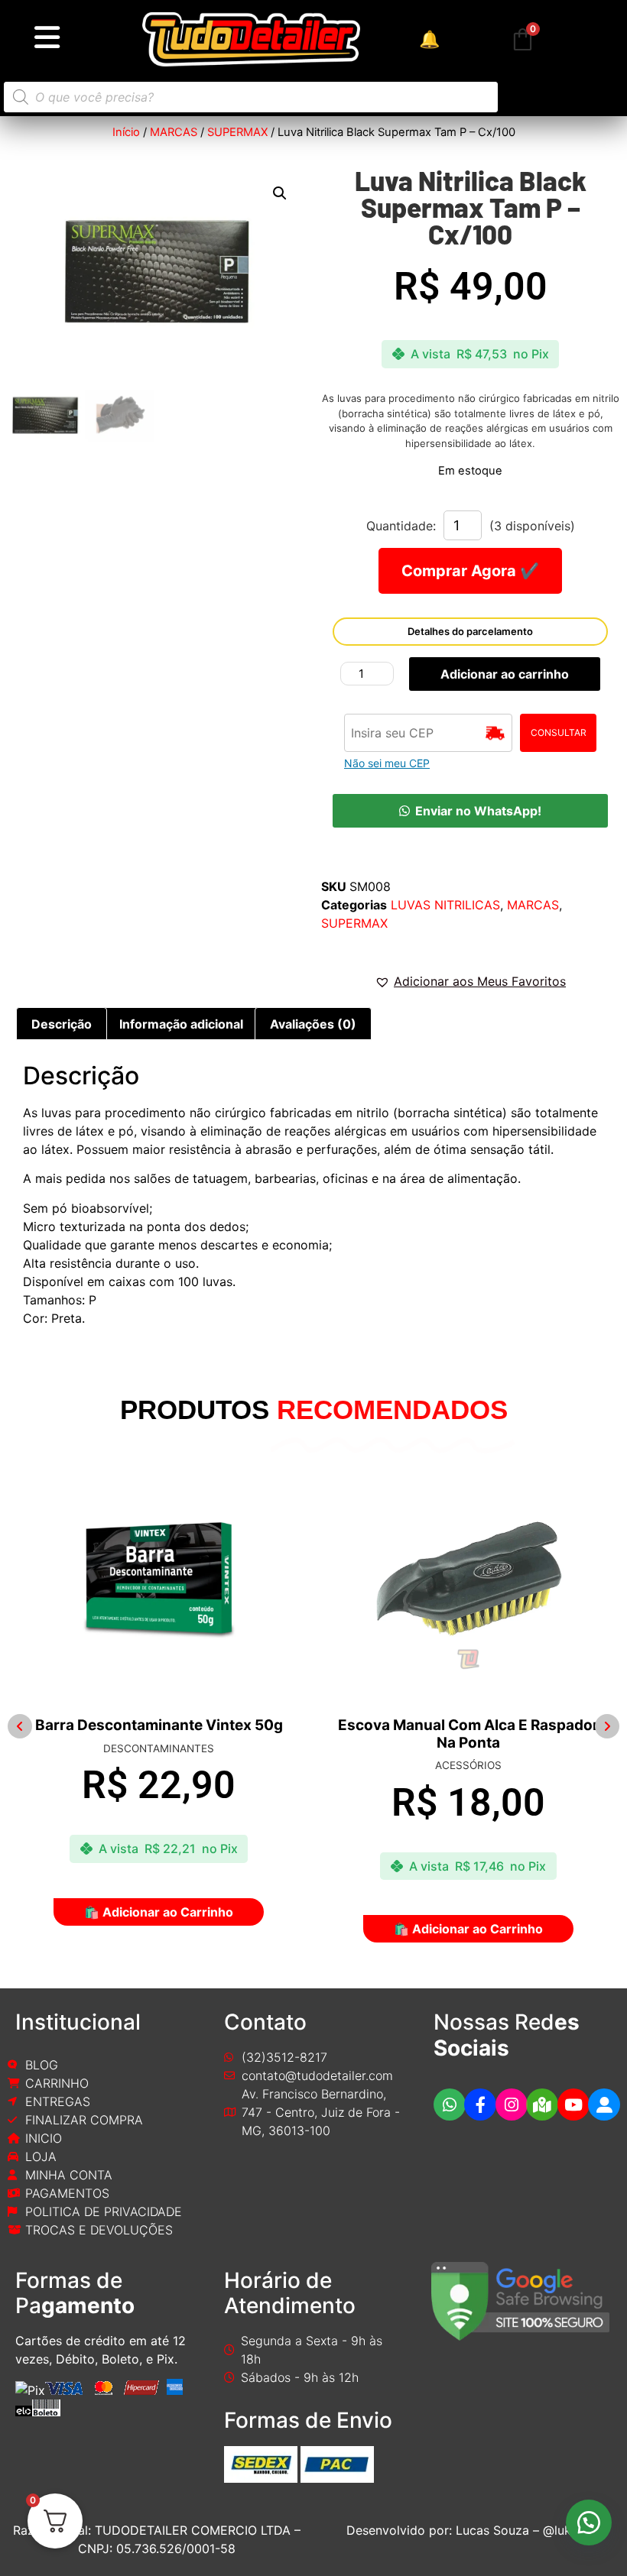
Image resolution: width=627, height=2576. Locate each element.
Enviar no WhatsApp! (478, 811)
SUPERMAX (237, 132)
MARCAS (174, 132)
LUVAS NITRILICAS (445, 905)
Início (126, 132)
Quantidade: (401, 526)
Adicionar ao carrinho (505, 674)
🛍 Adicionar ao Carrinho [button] (150, 1929)
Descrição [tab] (62, 1024)
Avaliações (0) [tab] (313, 1024)
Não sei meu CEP (387, 763)
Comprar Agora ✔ (470, 571)
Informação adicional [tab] (181, 1024)
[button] (280, 193)
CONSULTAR (559, 732)
